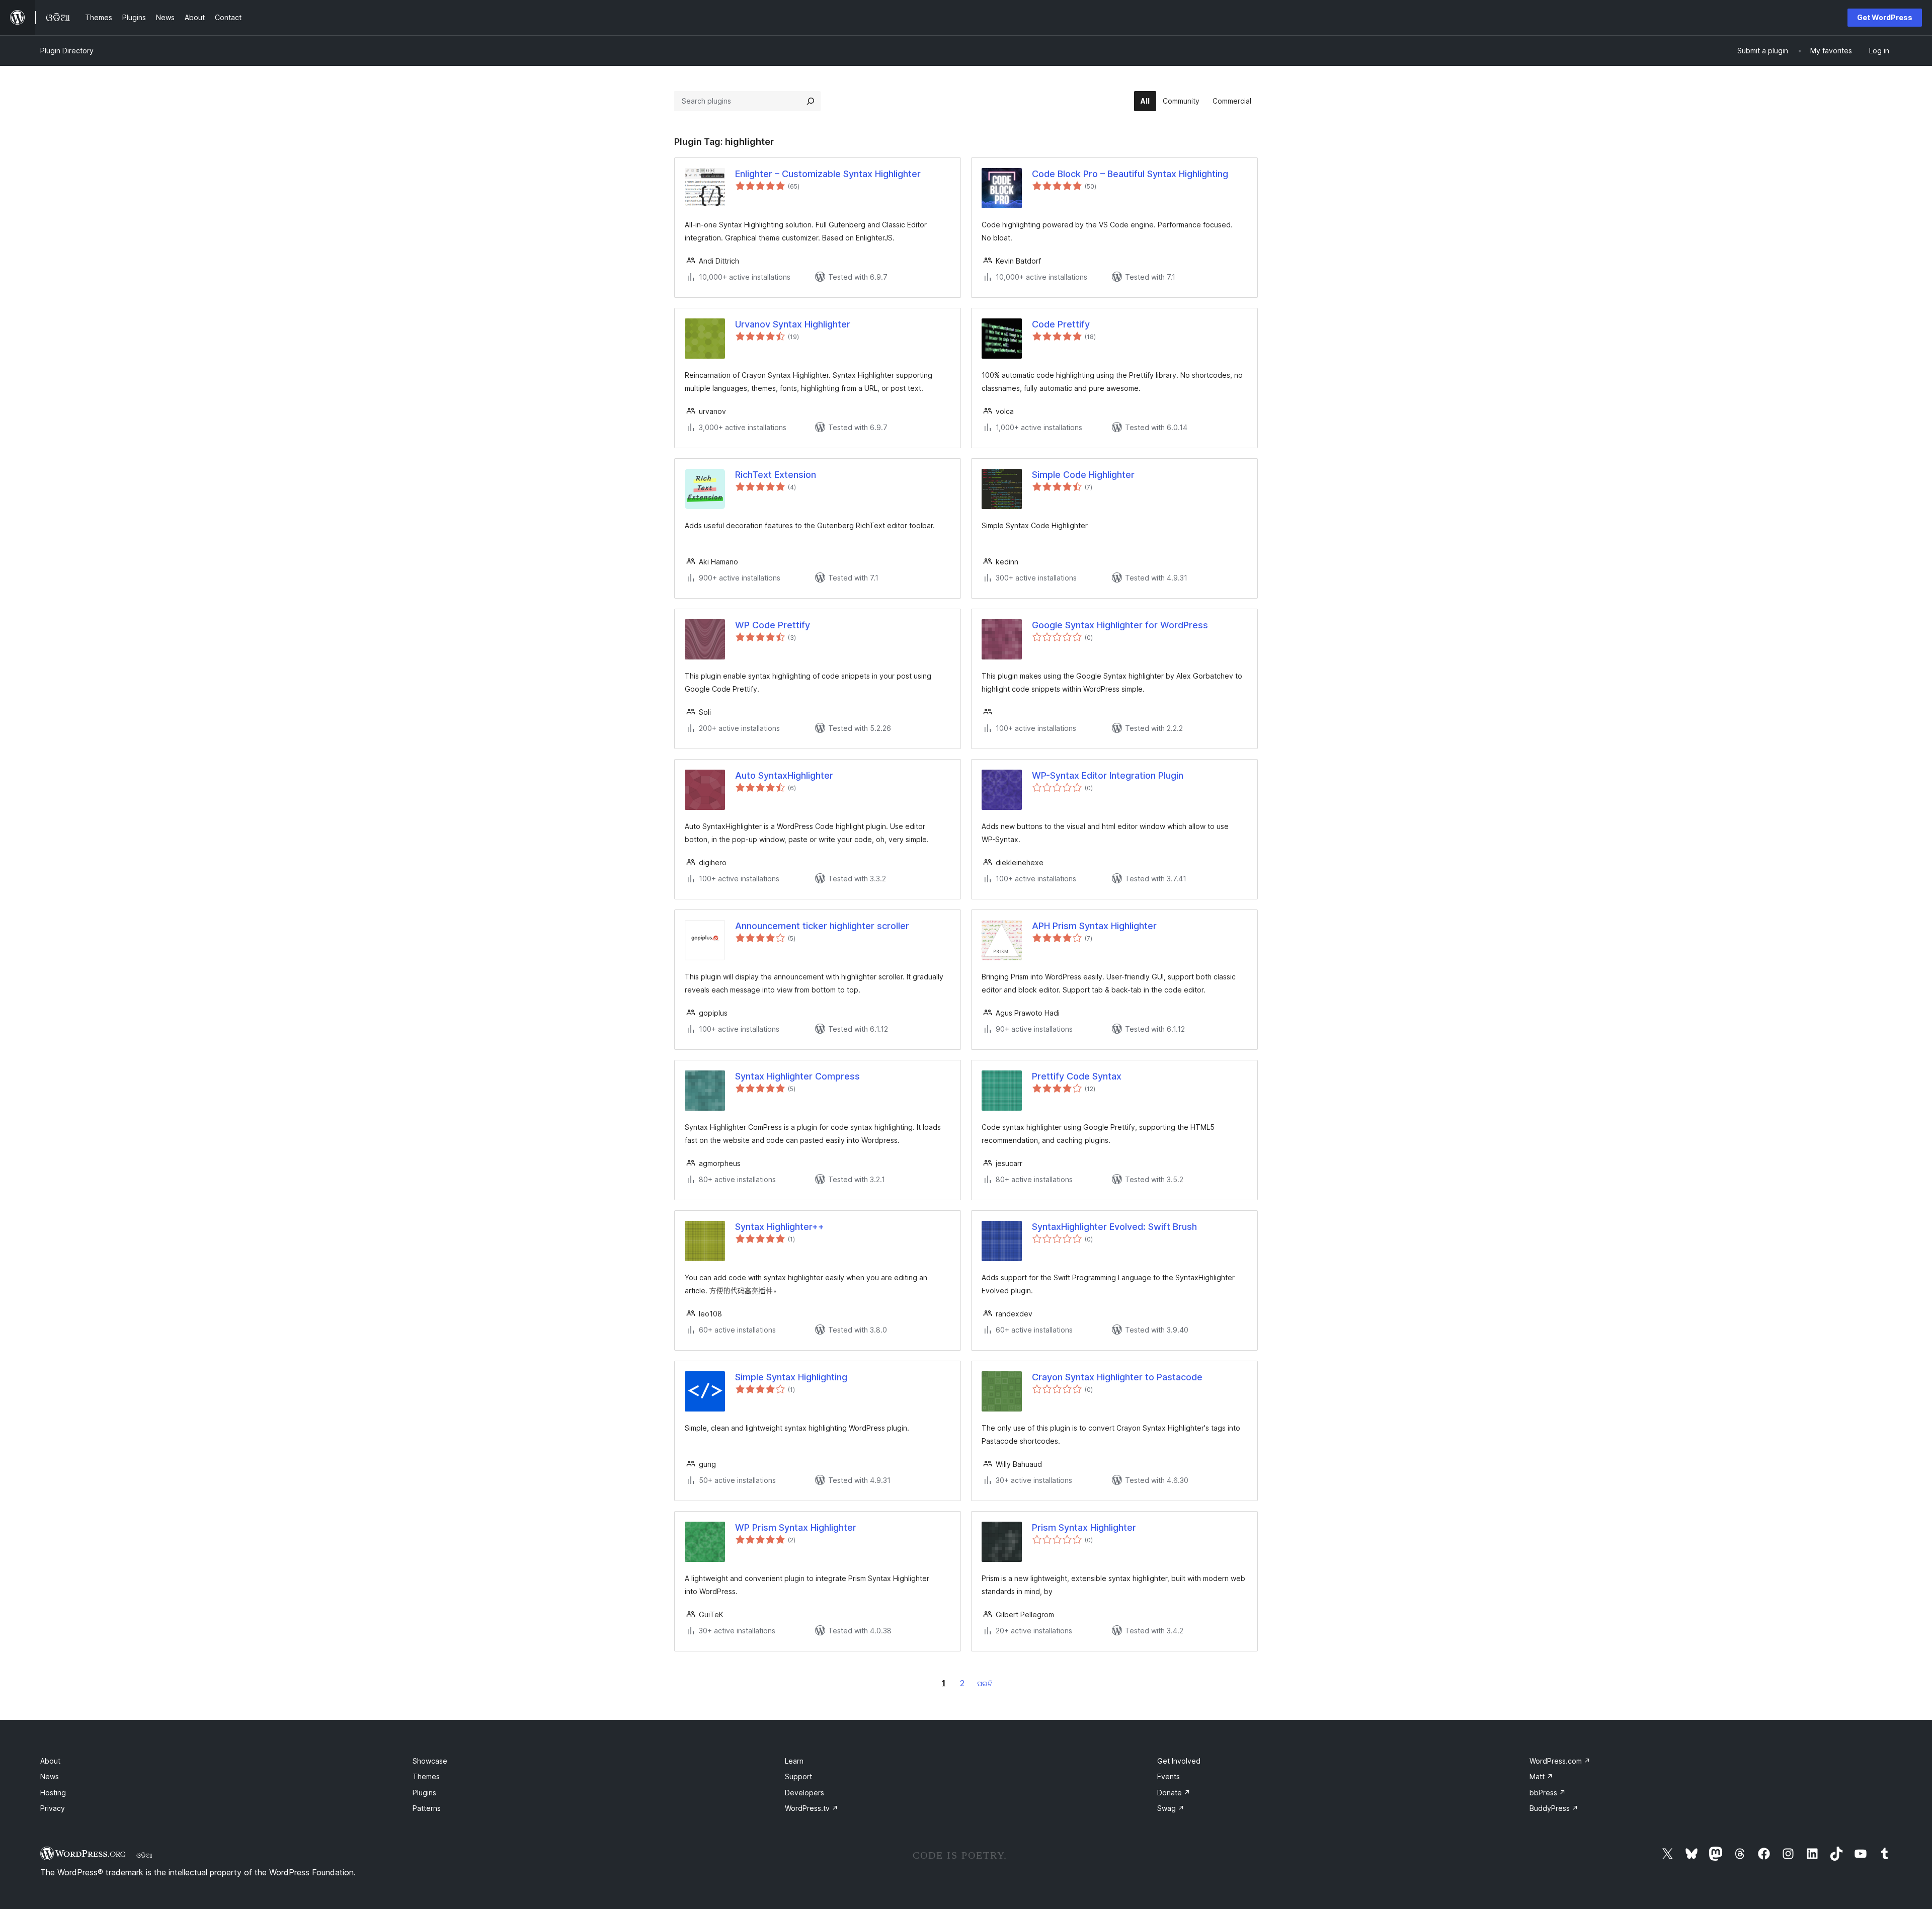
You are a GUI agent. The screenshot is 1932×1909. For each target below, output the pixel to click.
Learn (794, 1761)
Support (798, 1776)
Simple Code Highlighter (1083, 475)
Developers (804, 1793)
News (50, 1776)
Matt (1541, 1776)
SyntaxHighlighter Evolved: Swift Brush (1114, 1227)
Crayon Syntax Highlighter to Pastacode (1117, 1377)
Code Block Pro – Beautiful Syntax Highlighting (1130, 174)
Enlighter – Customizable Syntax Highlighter (828, 174)
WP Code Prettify (773, 625)
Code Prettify (1061, 324)
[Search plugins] (811, 101)
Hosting (53, 1793)
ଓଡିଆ (144, 1855)
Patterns (427, 1808)
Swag (1171, 1808)
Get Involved (1179, 1761)
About (50, 1761)
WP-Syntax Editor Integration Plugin (1108, 775)
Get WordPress (1885, 17)
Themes (426, 1776)
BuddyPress (1554, 1808)
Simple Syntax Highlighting (791, 1377)
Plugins (424, 1793)
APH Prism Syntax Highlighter (1094, 926)
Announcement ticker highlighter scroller (822, 926)
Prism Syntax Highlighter (1084, 1527)
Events (1169, 1776)
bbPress (1548, 1793)
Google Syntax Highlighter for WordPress (1120, 625)
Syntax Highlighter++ (780, 1227)
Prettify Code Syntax (1077, 1076)
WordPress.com (1560, 1761)
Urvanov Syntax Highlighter (793, 324)
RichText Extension (776, 475)
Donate (1174, 1793)
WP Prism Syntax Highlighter (796, 1527)
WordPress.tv (812, 1808)
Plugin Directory (67, 51)
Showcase (430, 1761)
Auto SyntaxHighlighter (784, 775)
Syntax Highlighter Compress (797, 1076)
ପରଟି (985, 1683)
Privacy (53, 1808)
